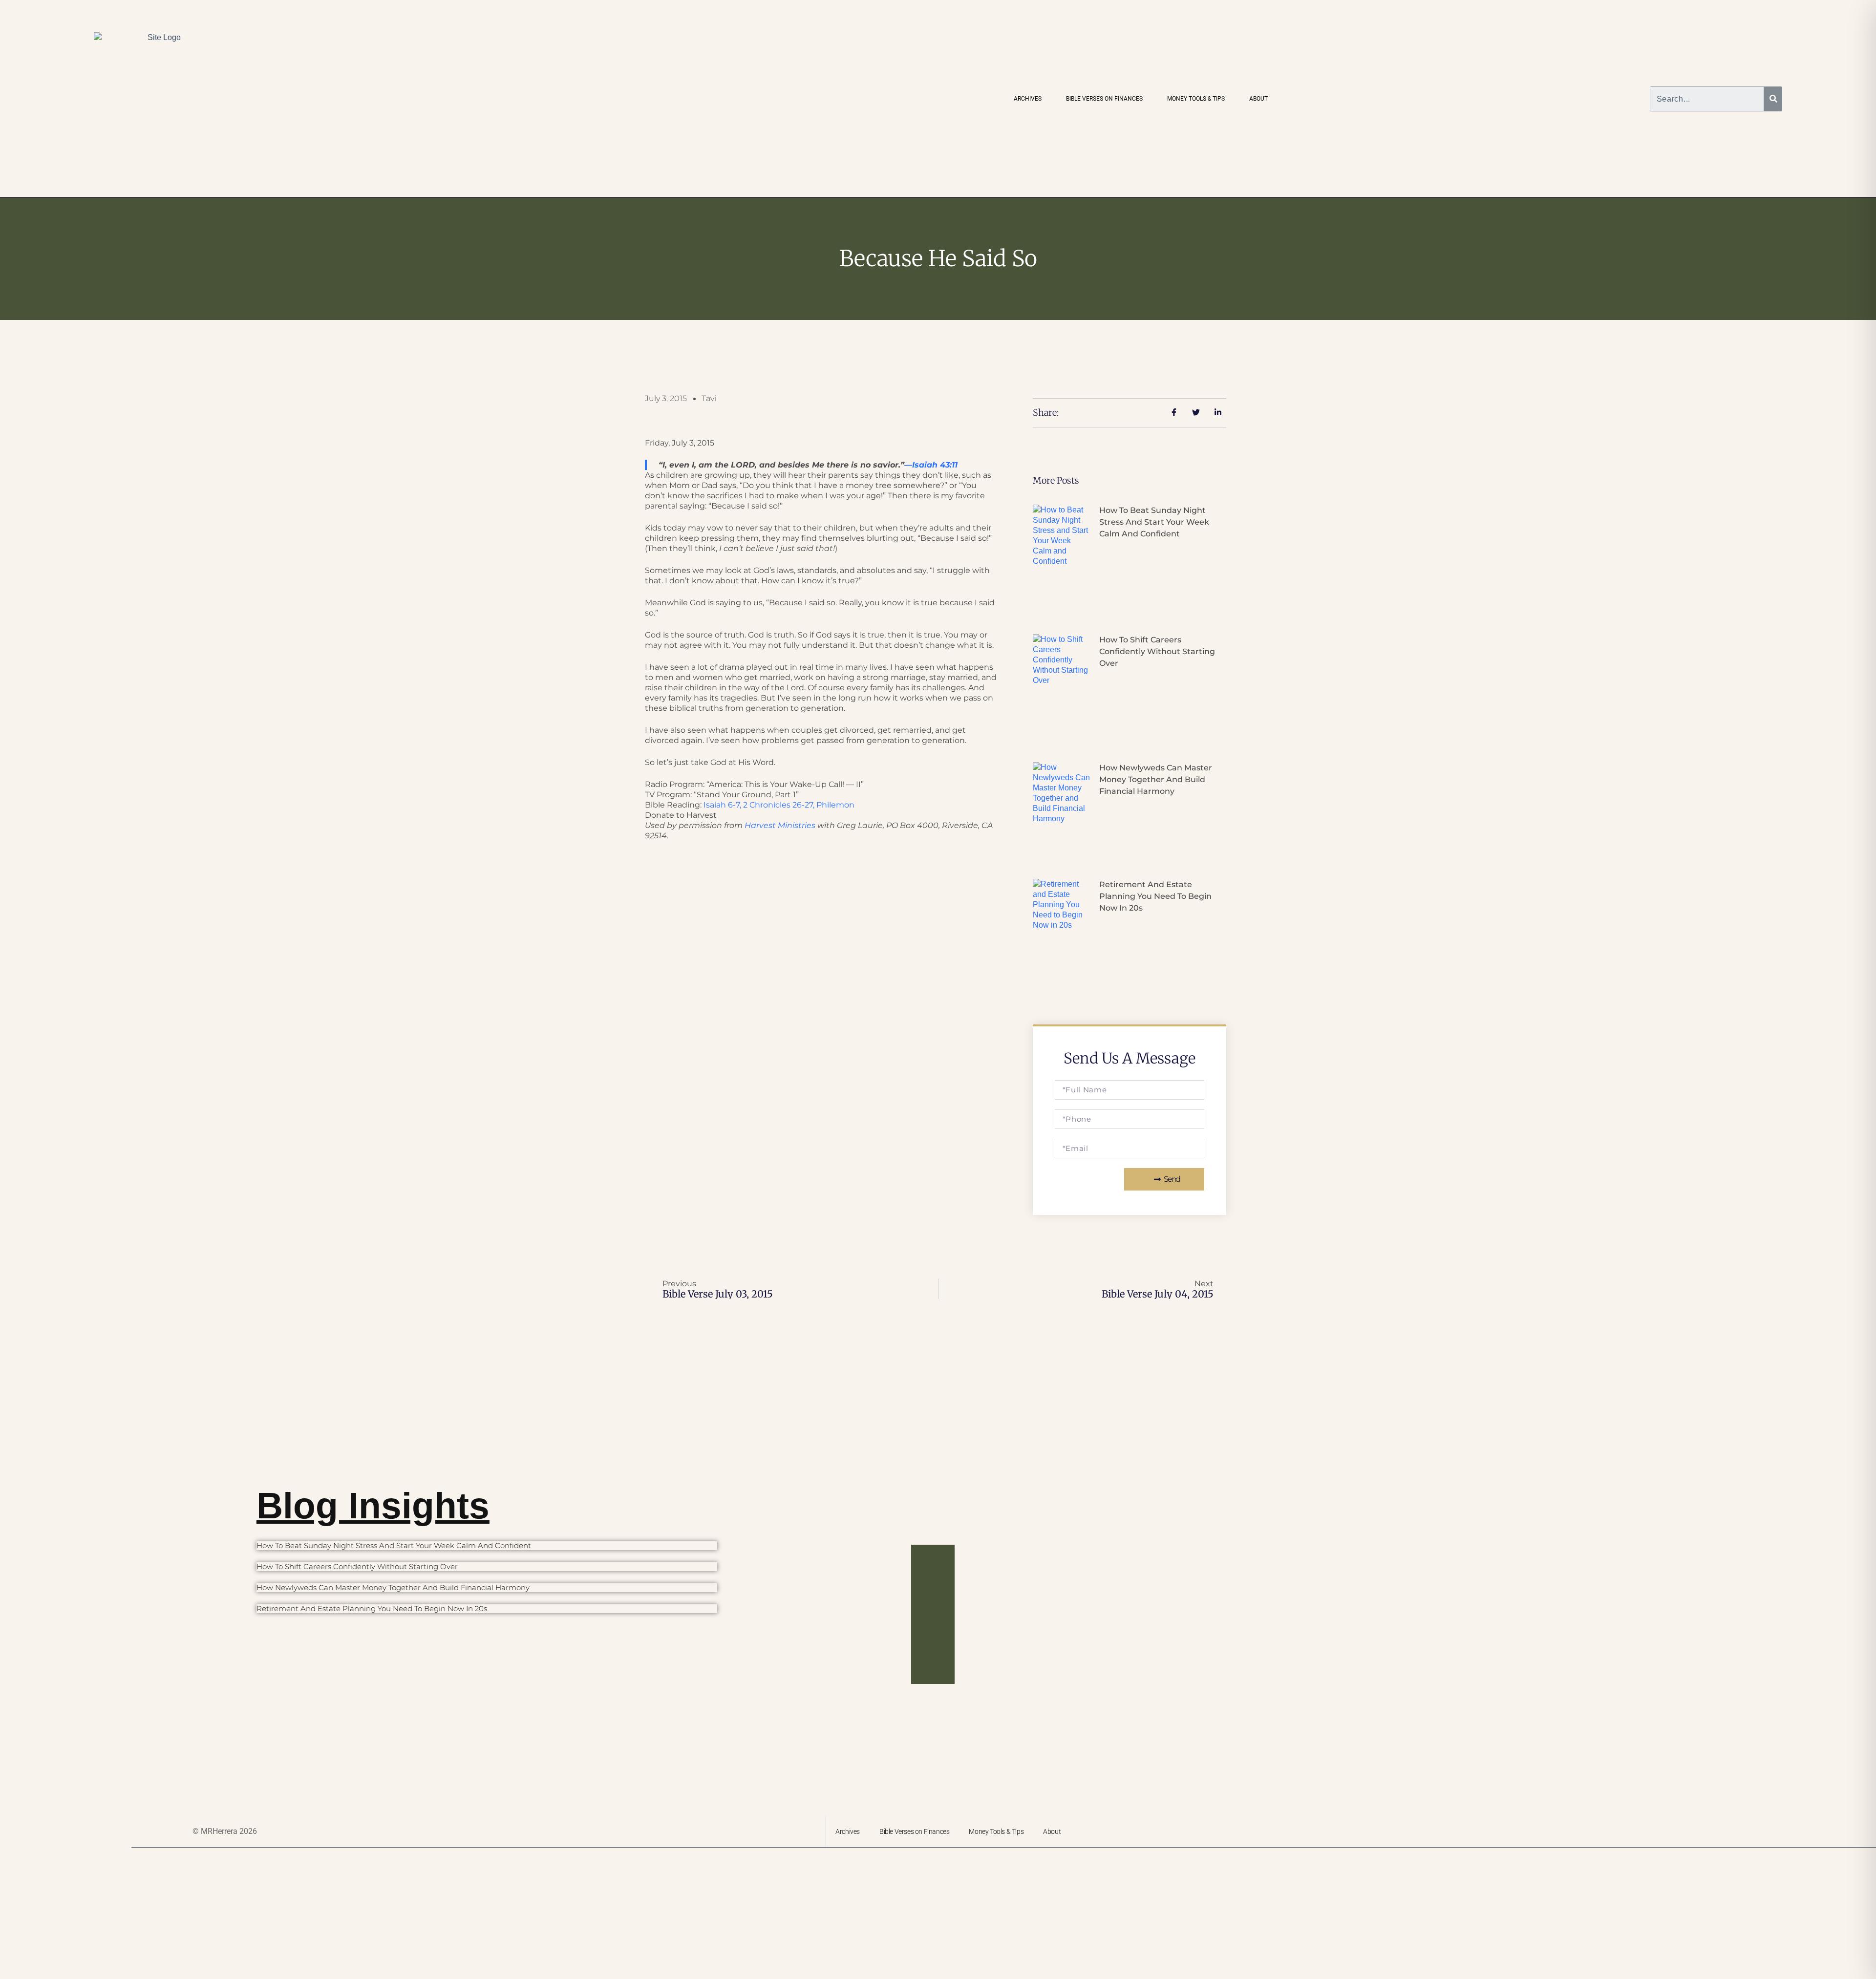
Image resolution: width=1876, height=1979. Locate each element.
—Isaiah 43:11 (931, 465)
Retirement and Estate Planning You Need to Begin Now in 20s (1155, 896)
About (1258, 99)
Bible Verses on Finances (1104, 99)
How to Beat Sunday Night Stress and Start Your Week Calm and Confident (1154, 522)
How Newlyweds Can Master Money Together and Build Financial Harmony (1156, 779)
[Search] (1773, 99)
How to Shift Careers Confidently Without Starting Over (1157, 651)
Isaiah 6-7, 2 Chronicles (779, 805)
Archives (1028, 99)
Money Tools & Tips (1196, 99)
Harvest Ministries (780, 825)
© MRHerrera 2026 (225, 1831)
